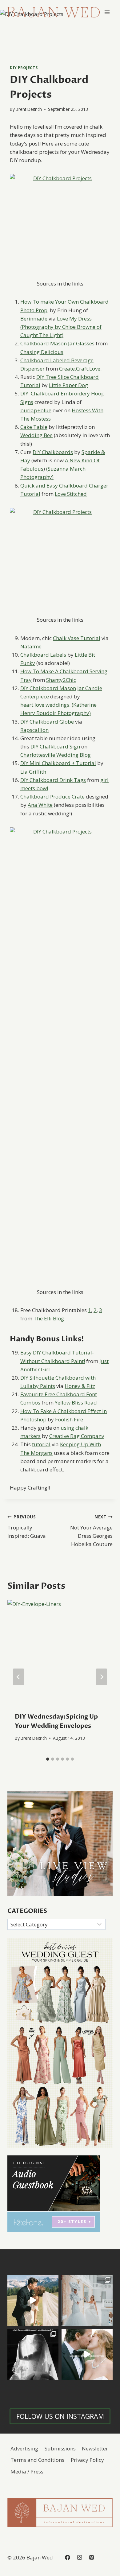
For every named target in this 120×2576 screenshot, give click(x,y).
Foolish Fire (69, 1419)
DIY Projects (24, 68)
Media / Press (27, 2471)
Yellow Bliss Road (76, 1403)
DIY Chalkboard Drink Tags (53, 780)
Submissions (60, 2448)
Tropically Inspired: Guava (27, 1527)
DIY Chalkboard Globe (48, 722)
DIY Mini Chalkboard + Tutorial (58, 763)
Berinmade (34, 319)
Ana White (40, 805)
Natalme (31, 646)
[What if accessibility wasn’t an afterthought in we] (33, 2354)
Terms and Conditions (37, 2460)
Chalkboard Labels (43, 655)
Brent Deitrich (29, 109)
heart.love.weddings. (45, 705)
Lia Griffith (33, 772)
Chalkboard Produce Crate (52, 797)
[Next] (102, 1677)
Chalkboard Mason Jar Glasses (57, 343)
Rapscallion (34, 730)
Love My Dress (74, 319)
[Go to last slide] (18, 1677)
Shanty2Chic (61, 680)
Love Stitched (71, 494)
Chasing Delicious (42, 352)
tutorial (41, 1444)
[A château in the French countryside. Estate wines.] (87, 2354)
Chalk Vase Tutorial (77, 638)
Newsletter (95, 2448)
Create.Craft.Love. (80, 369)
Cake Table (34, 427)
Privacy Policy (87, 2460)
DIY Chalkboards (53, 452)
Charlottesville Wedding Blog (56, 755)
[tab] (48, 1759)
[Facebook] (67, 2557)
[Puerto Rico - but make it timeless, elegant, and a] (87, 2300)
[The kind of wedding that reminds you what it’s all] (33, 2300)
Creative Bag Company (77, 1436)
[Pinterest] (91, 2557)
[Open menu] (107, 12)
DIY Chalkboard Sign (55, 746)
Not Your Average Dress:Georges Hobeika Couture (91, 1531)
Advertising (24, 2448)
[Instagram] (79, 2557)
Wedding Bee (36, 435)
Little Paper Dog (68, 385)
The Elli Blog (49, 1318)
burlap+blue (36, 410)
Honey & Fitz (80, 1386)
